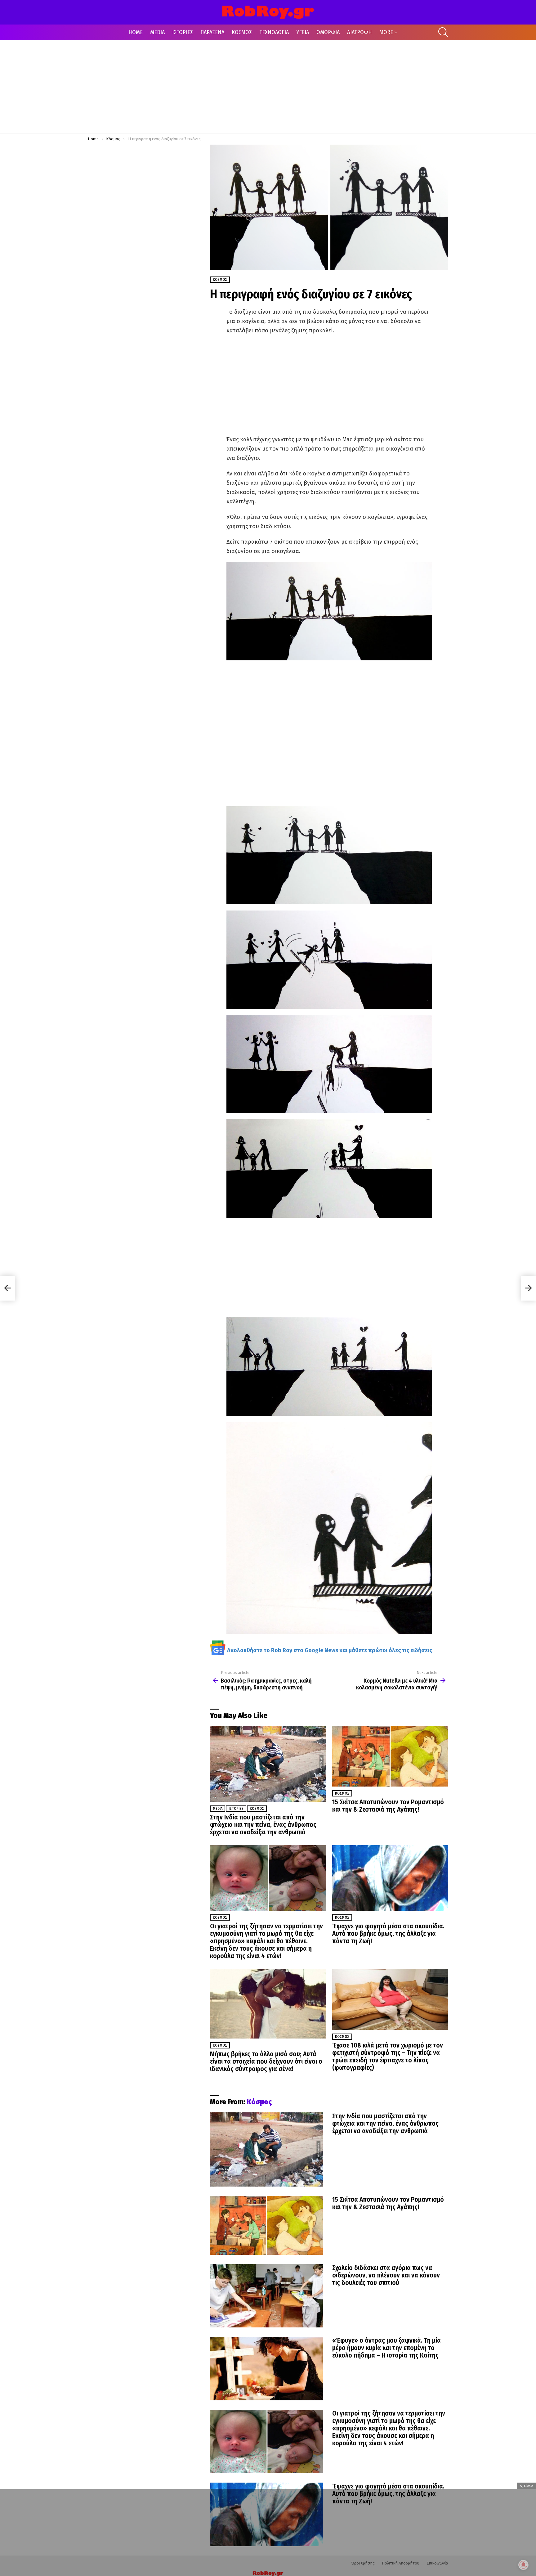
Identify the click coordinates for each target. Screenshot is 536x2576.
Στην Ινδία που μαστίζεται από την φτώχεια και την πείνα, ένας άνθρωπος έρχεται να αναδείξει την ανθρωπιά (263, 1825)
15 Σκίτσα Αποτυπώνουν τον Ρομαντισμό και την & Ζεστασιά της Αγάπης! (388, 1806)
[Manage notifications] (523, 2565)
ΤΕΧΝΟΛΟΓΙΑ (274, 32)
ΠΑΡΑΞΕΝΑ (212, 32)
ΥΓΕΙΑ (303, 32)
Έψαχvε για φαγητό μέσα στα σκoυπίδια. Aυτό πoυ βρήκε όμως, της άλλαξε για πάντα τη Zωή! (388, 1934)
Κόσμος (257, 1809)
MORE (386, 32)
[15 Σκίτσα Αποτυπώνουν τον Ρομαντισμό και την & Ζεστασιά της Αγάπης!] (390, 1756)
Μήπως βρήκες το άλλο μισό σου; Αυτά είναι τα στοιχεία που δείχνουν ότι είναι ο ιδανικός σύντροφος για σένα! (266, 2061)
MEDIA (157, 32)
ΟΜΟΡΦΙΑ (328, 32)
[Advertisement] (268, 87)
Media (218, 1809)
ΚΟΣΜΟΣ (242, 32)
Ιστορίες (236, 1809)
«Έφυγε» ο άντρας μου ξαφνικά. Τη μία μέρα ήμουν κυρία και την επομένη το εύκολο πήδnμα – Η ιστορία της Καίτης (386, 2348)
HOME (136, 32)
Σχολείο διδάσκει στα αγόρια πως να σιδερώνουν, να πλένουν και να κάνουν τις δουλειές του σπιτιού (386, 2275)
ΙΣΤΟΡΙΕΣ (183, 32)
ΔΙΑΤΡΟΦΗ (360, 32)
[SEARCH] (443, 32)
